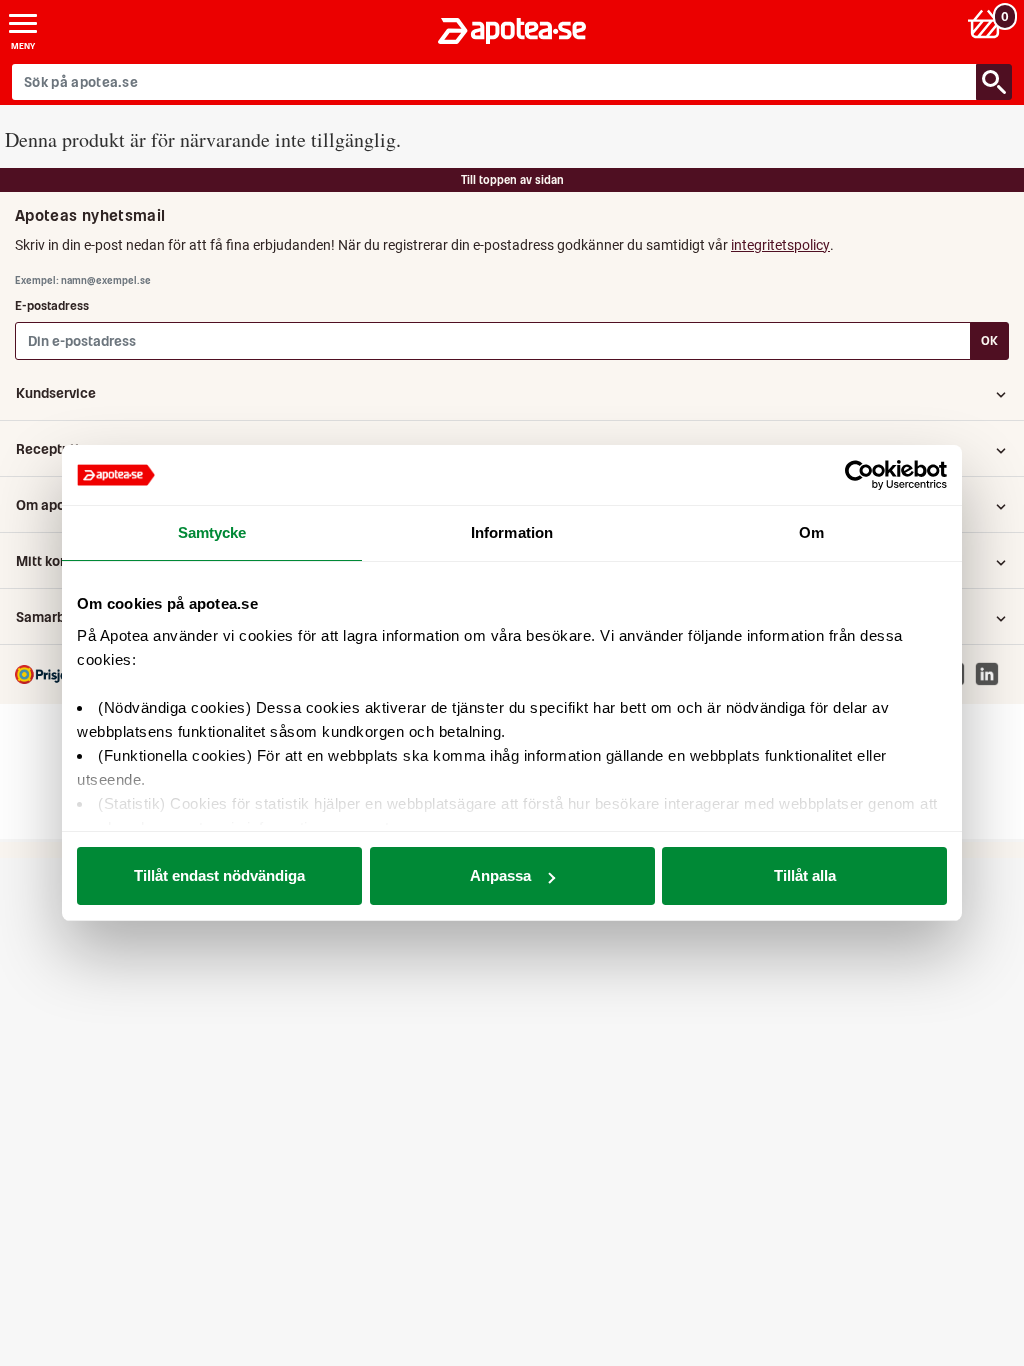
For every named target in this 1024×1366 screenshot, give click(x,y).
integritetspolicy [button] (780, 245)
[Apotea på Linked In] (992, 674)
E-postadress (52, 305)
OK (989, 340)
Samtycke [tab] (212, 532)
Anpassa (500, 875)
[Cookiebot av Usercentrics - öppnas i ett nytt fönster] (859, 475)
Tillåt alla (805, 875)
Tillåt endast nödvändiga (219, 875)
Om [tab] (811, 532)
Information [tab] (512, 532)
